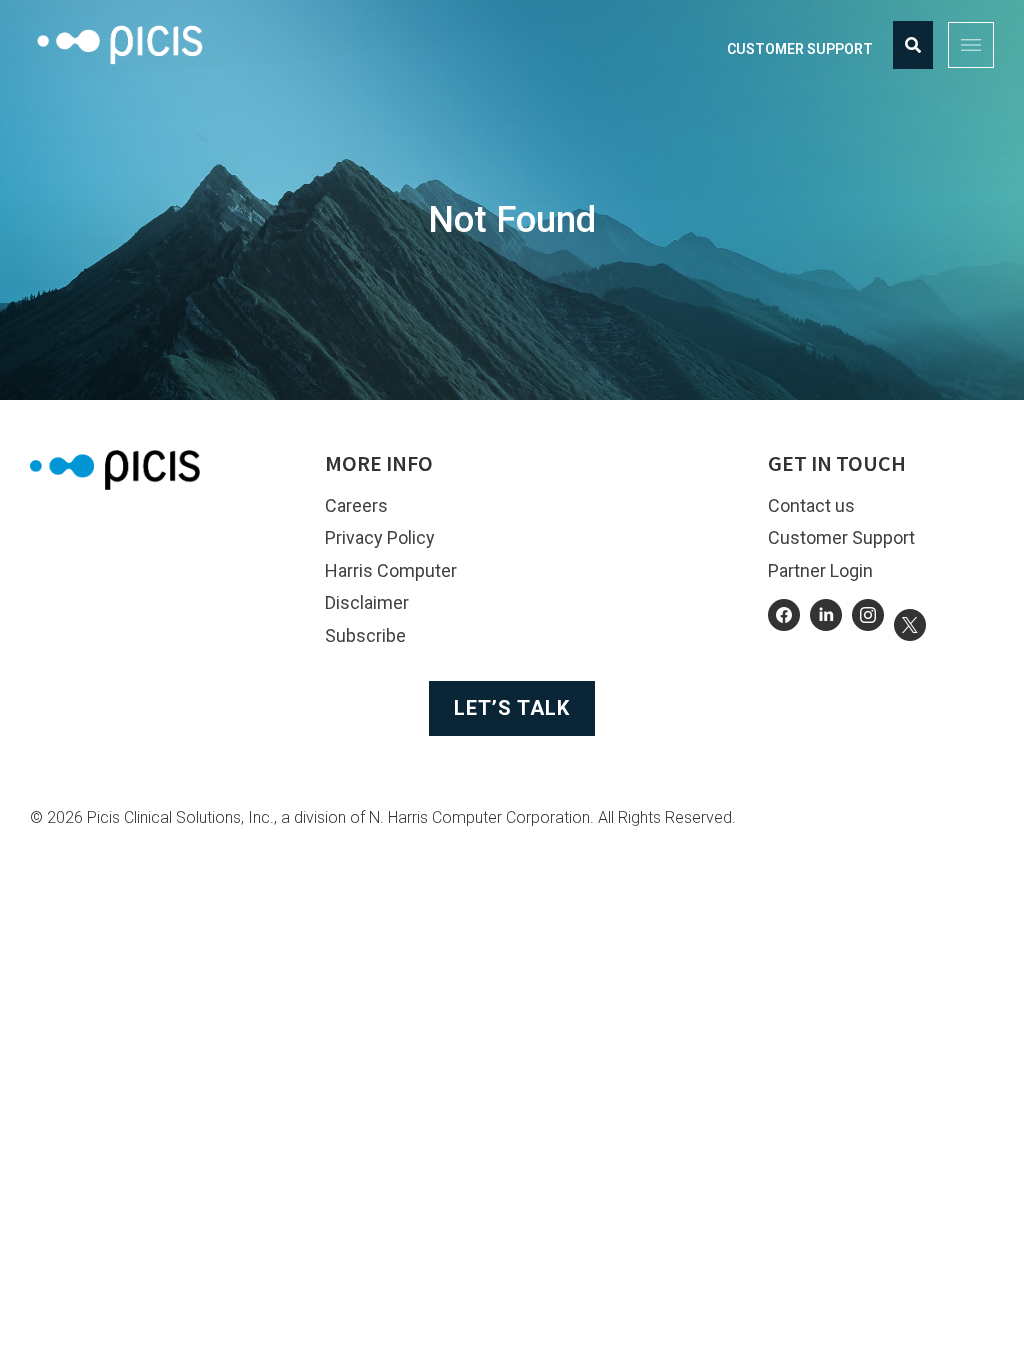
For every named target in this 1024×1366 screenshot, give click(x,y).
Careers (356, 505)
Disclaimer (367, 602)
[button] (971, 45)
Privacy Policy (380, 537)
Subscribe (365, 635)
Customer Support (800, 49)
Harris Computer (391, 570)
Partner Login (820, 570)
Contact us (811, 505)
